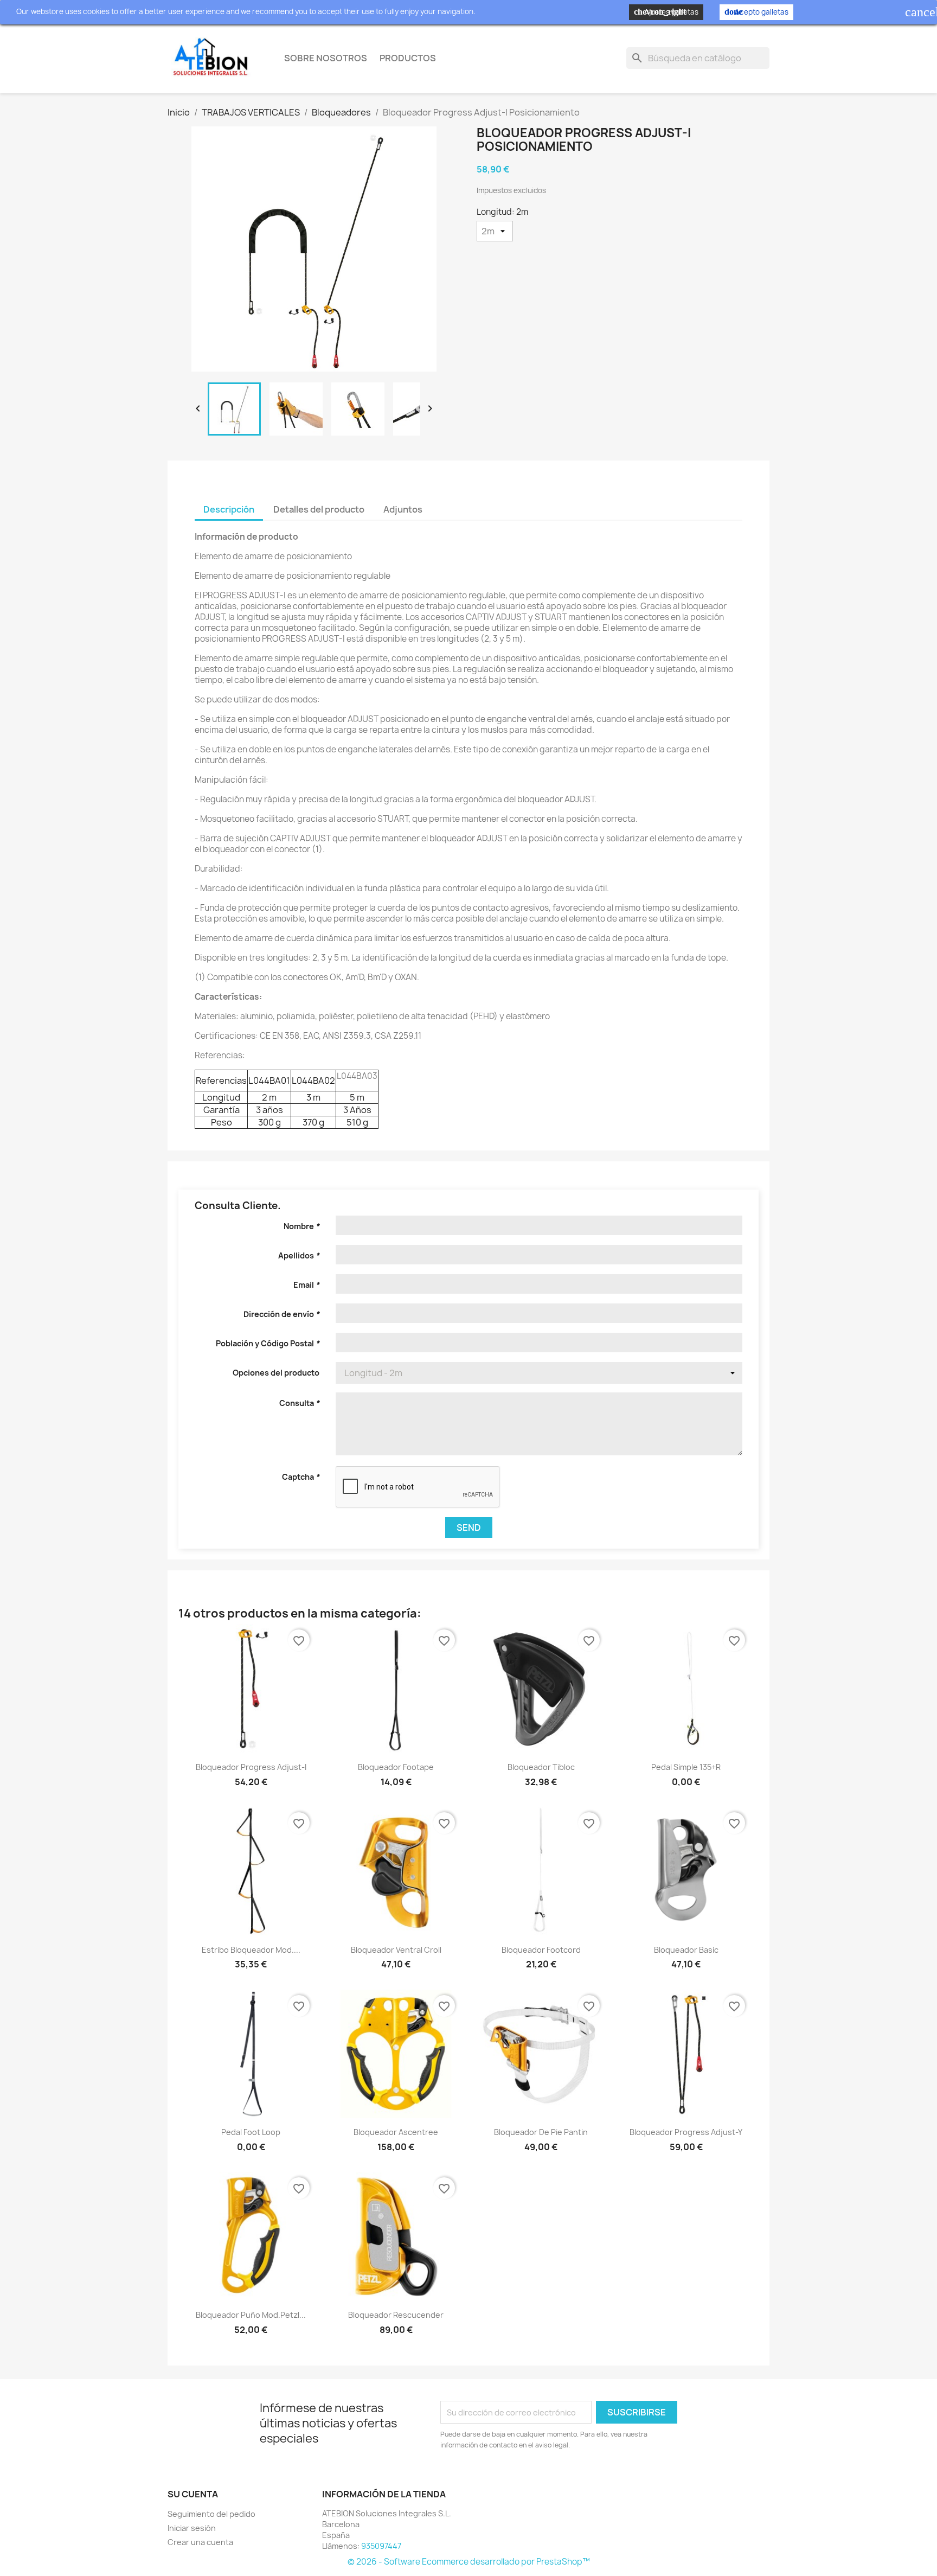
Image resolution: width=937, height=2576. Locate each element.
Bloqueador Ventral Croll (396, 1950)
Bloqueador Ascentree (396, 2132)
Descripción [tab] (229, 509)
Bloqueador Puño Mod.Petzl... (251, 2315)
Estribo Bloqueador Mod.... (251, 1950)
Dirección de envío (281, 1314)
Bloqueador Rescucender (396, 2315)
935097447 (381, 2546)
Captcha (301, 1477)
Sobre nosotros (326, 58)
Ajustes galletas (666, 12)
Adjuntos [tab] (403, 509)
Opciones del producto (276, 1373)
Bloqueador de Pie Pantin (541, 2132)
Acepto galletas (756, 12)
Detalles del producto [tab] (319, 509)
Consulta (299, 1403)
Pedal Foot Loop (251, 2132)
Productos (408, 58)
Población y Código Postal (268, 1343)
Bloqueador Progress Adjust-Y (686, 2132)
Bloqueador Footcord (541, 1950)
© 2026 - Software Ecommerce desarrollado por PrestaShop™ (469, 2562)
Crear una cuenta (200, 2542)
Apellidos (299, 1255)
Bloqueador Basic (686, 1950)
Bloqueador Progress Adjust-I (251, 1767)
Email (306, 1285)
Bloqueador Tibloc (541, 1767)
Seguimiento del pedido (211, 2514)
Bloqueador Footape (396, 1767)
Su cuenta (193, 2494)
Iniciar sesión (192, 2528)
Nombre (301, 1226)
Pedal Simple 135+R (686, 1767)
